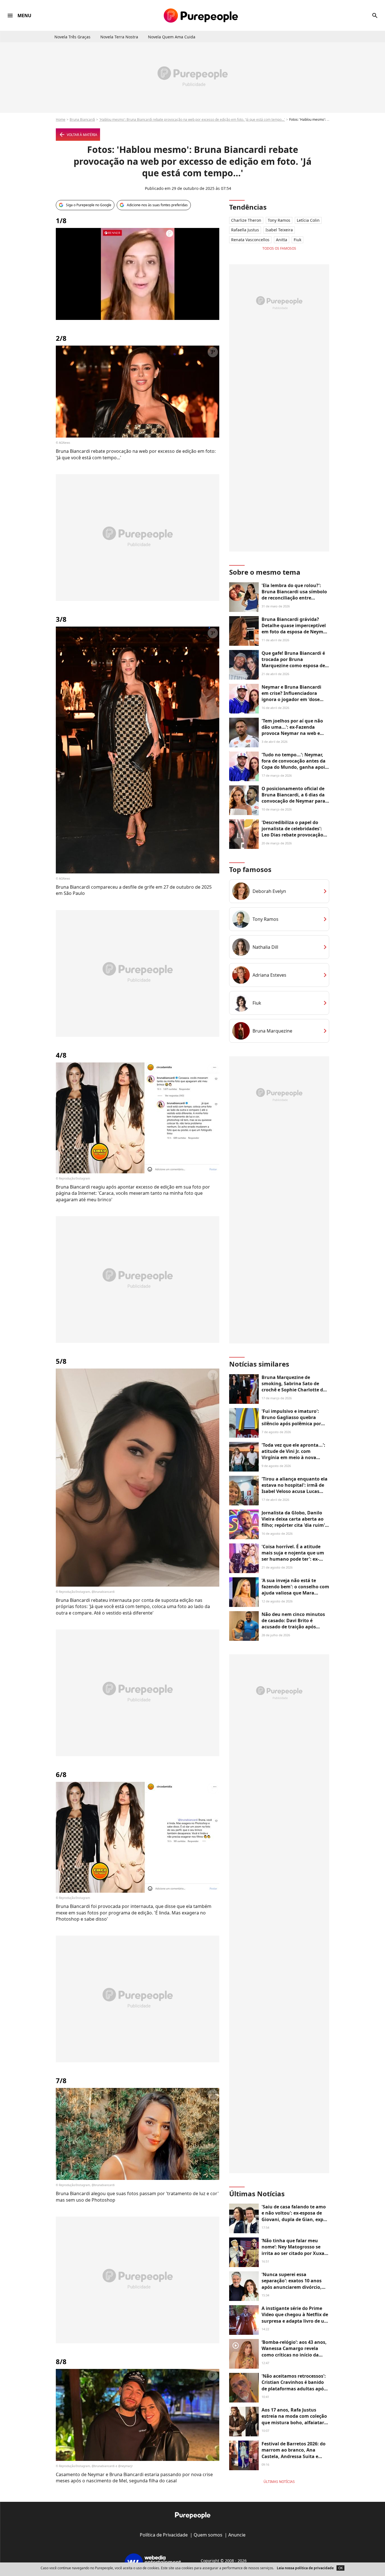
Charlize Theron (246, 220)
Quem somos (208, 2535)
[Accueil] (201, 16)
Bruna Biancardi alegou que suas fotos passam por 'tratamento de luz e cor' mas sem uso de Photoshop (137, 2197)
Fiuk (297, 240)
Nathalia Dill (265, 947)
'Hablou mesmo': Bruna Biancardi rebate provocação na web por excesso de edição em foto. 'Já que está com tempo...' (192, 119)
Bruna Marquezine (272, 1031)
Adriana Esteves (269, 975)
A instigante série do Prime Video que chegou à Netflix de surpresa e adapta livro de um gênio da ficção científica (295, 2318)
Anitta (282, 240)
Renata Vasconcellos (250, 240)
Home (61, 119)
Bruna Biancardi (82, 119)
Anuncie (237, 2535)
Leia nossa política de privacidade (305, 2568)
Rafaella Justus (245, 230)
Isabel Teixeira (279, 230)
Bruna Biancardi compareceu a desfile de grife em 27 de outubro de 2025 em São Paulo (134, 890)
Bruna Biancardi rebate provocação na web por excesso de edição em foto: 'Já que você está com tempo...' (136, 454)
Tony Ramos (279, 220)
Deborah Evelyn (269, 891)
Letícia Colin (308, 220)
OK (340, 2568)
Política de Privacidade (164, 2535)
